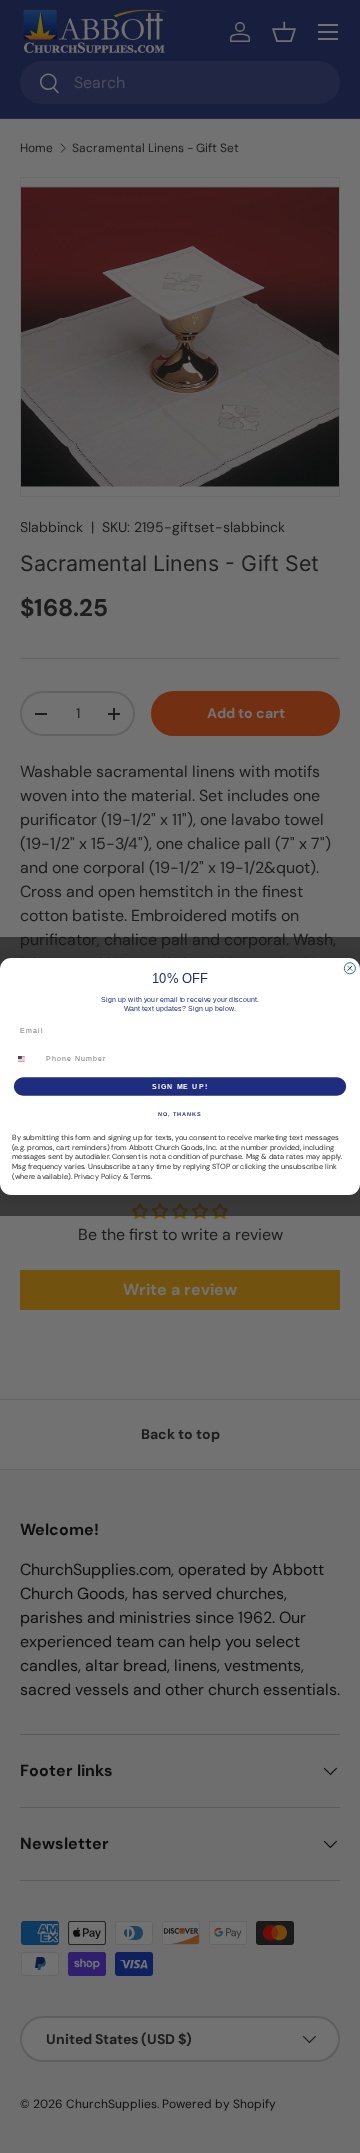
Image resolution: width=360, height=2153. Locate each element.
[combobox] (26, 1059)
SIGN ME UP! (180, 1086)
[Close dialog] (349, 968)
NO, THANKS (180, 1114)
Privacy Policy (97, 1176)
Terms (140, 1176)
